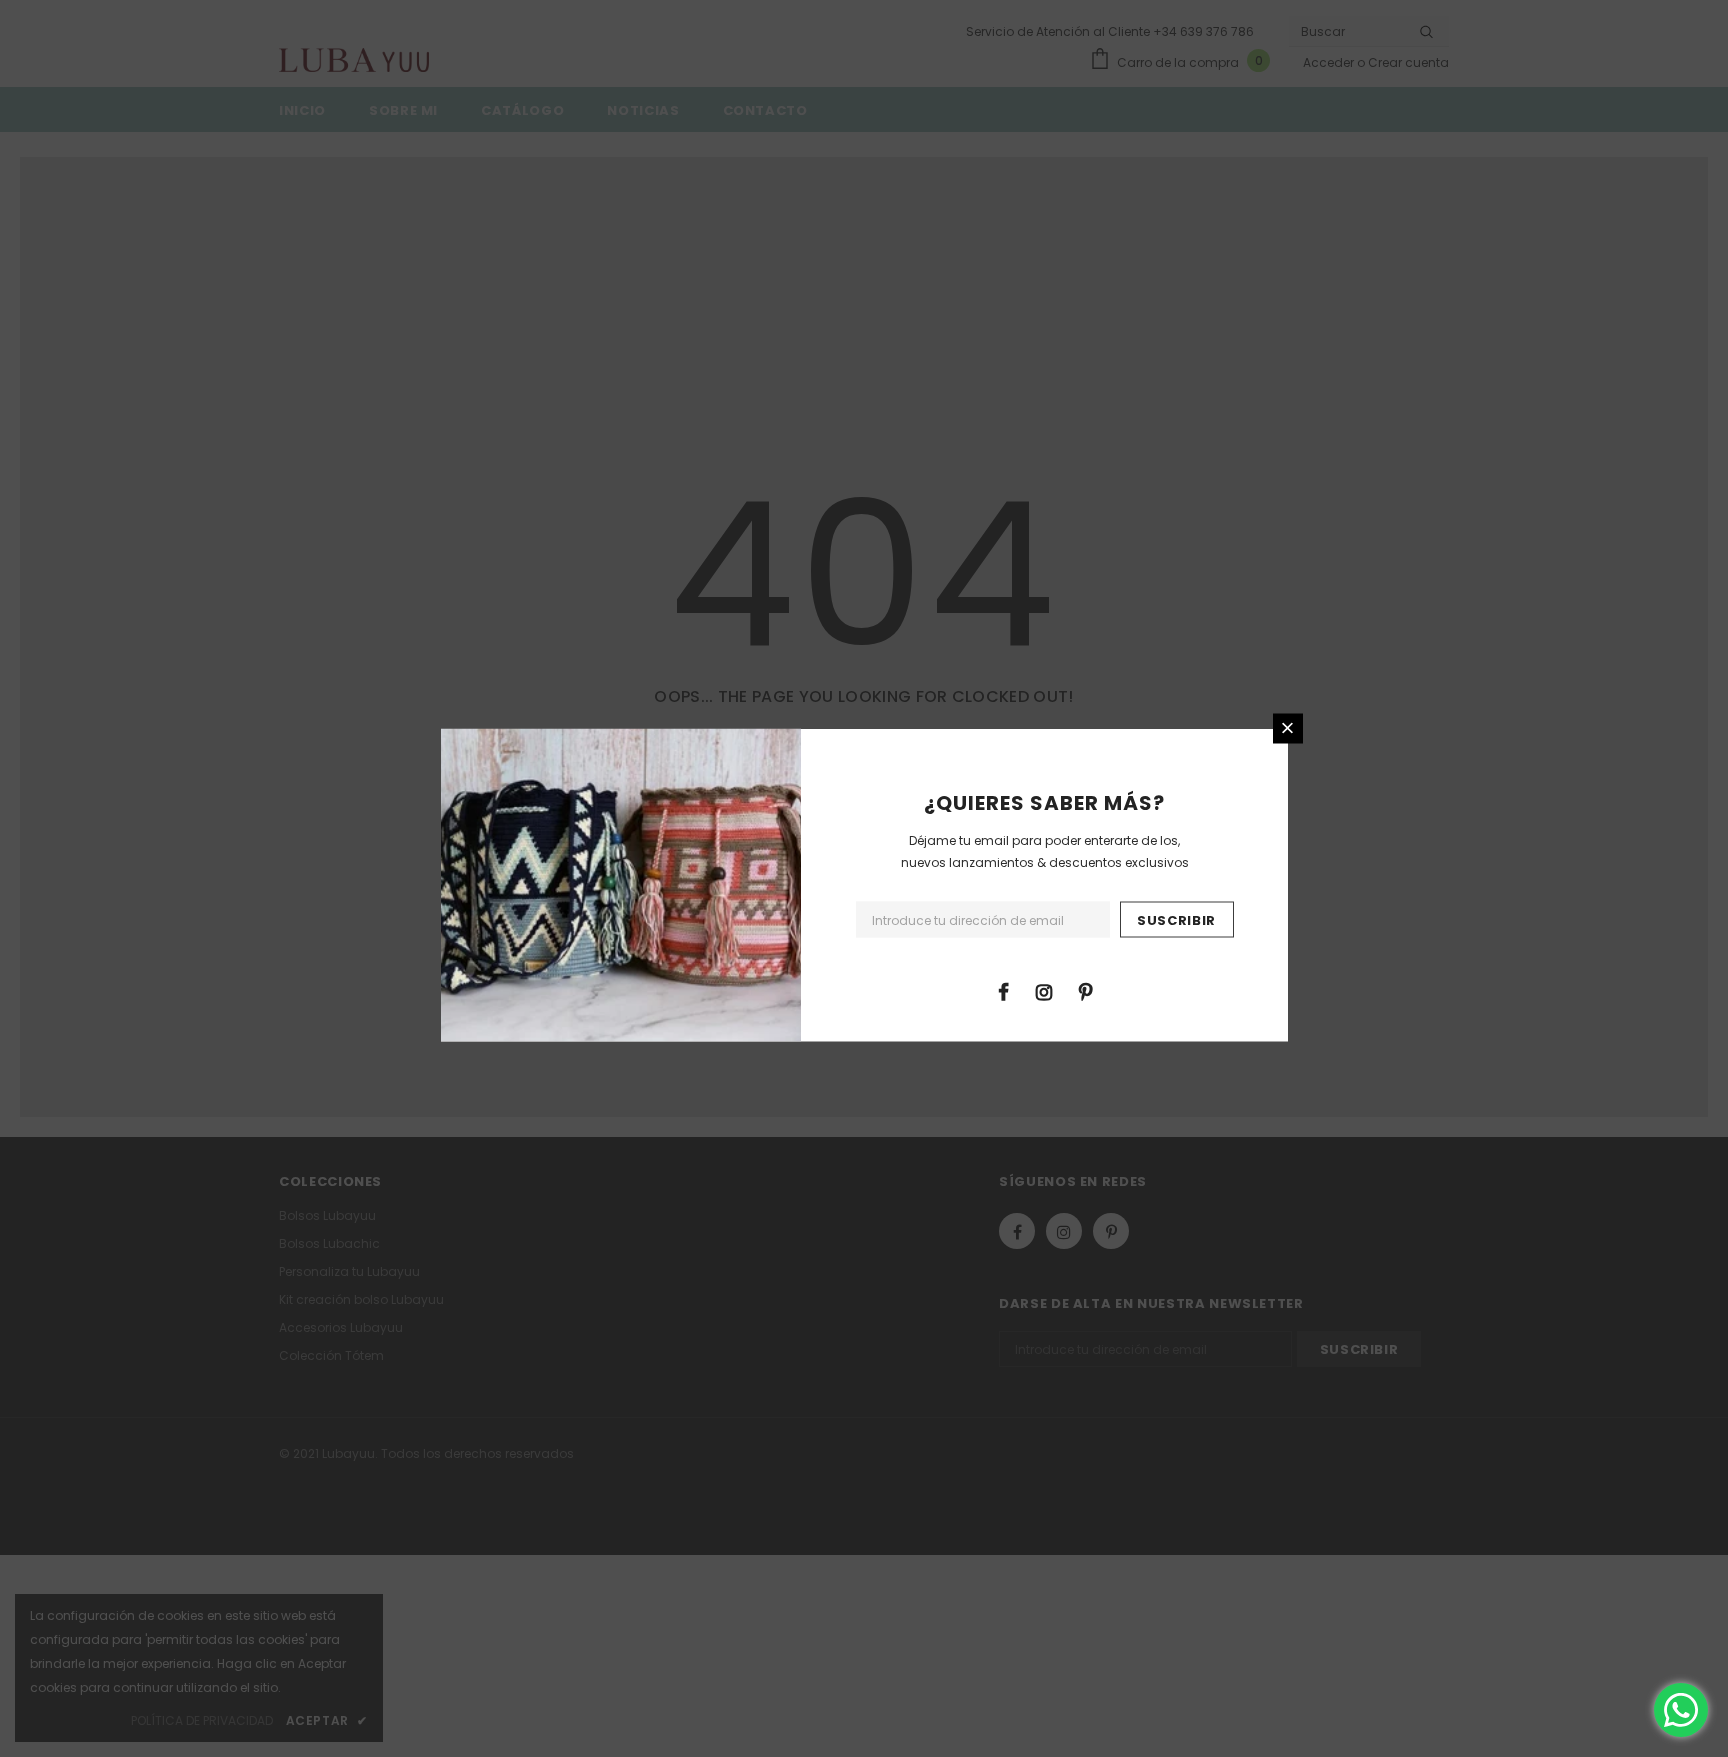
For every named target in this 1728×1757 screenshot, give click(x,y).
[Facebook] (1003, 990)
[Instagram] (1044, 990)
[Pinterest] (1085, 990)
